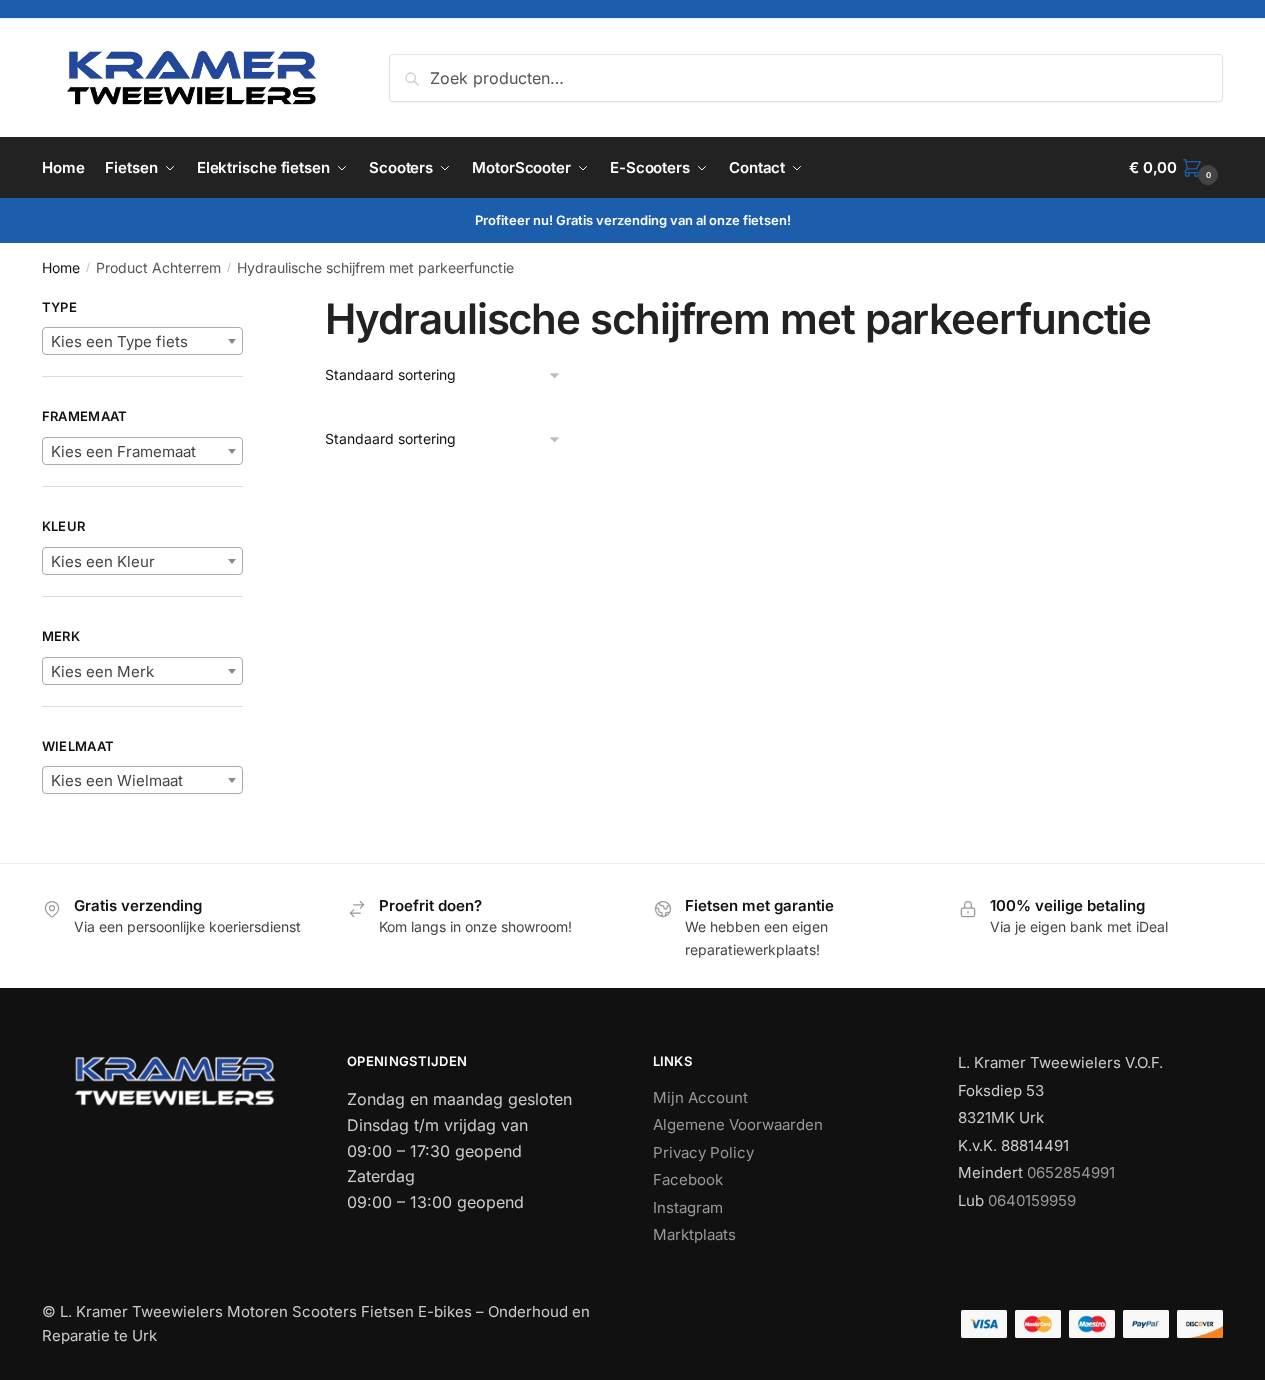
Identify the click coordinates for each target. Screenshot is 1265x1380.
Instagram (688, 1207)
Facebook (688, 1179)
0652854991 (1071, 1172)
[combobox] (142, 341)
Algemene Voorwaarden (738, 1124)
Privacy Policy (703, 1152)
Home (61, 267)
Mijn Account (700, 1097)
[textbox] (142, 342)
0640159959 (1032, 1200)
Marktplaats (694, 1234)
